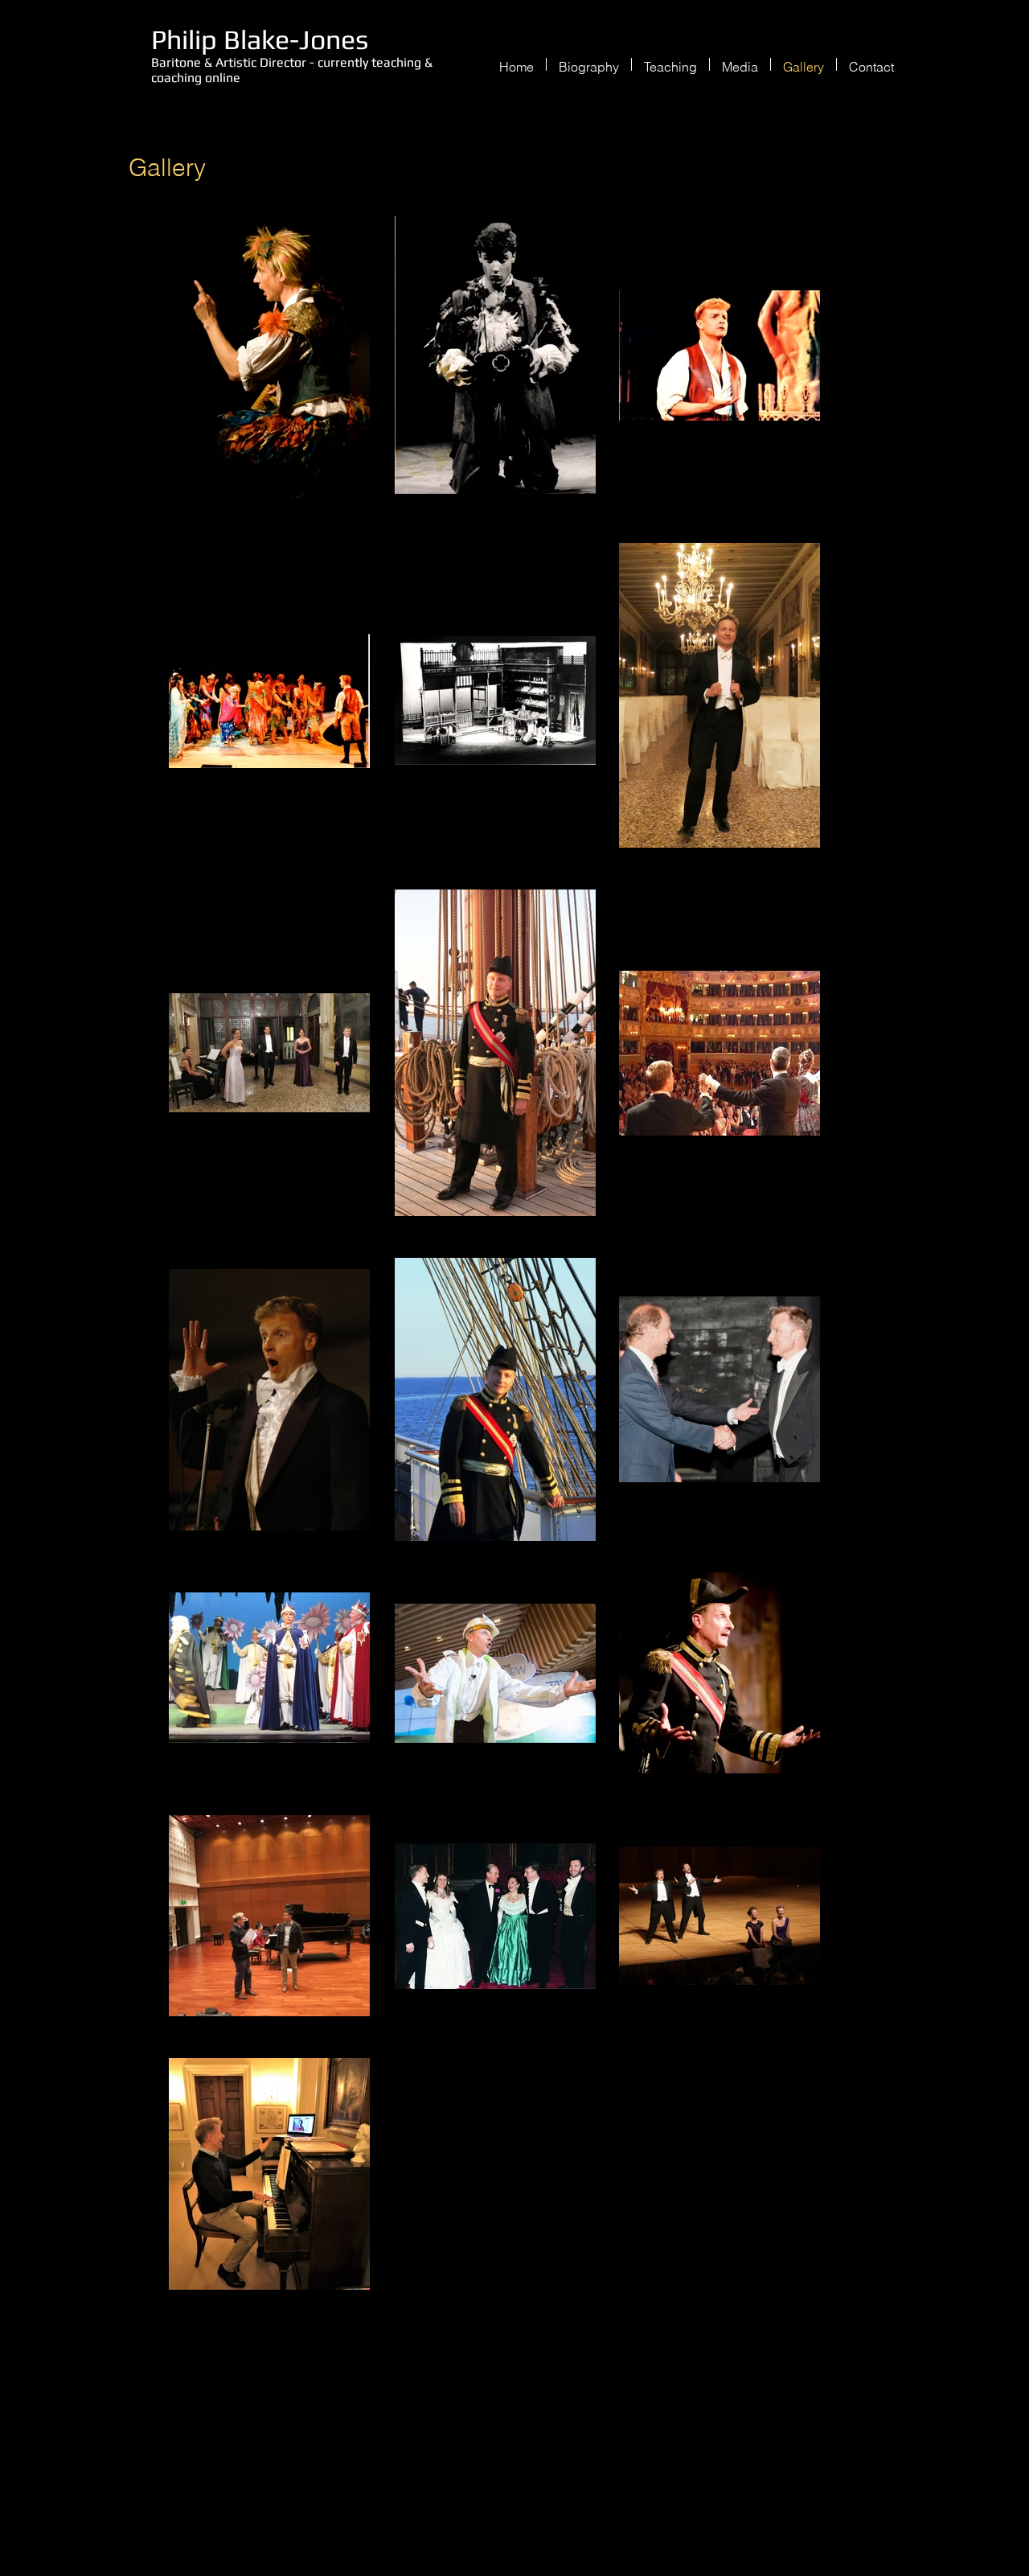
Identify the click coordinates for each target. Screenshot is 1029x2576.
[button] (670, 64)
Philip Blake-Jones (260, 39)
